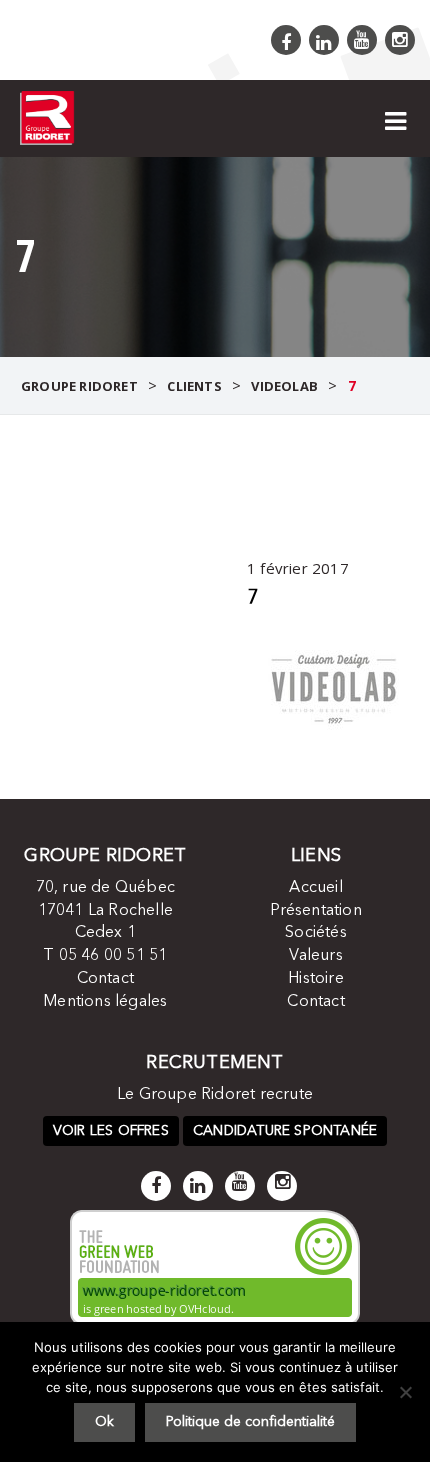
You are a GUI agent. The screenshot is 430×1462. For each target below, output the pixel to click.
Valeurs (315, 956)
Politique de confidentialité (250, 1422)
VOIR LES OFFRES (111, 1131)
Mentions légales (105, 1002)
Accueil (315, 888)
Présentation (315, 911)
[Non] (405, 1392)
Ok (104, 1422)
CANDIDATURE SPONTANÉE (285, 1131)
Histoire (316, 979)
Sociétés (316, 933)
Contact (105, 979)
